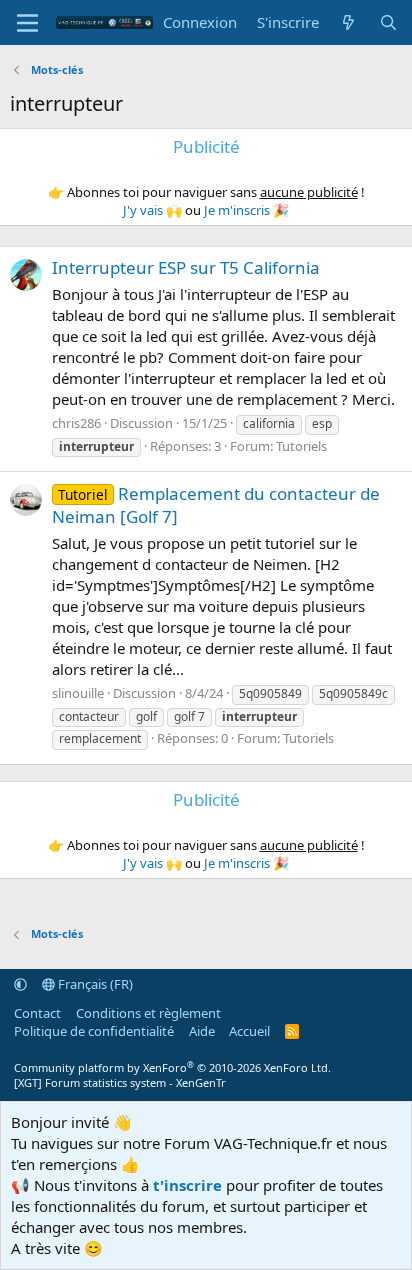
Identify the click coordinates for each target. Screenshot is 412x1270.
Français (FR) (94, 984)
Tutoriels (301, 446)
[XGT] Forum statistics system (120, 1082)
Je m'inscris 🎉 (246, 210)
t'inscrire (187, 1185)
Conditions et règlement (148, 1013)
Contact (37, 1013)
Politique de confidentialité (94, 1031)
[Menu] (27, 23)
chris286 (76, 423)
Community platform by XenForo (172, 1067)
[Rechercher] (388, 22)
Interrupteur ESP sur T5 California (186, 267)
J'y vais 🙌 (152, 210)
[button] (20, 984)
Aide (202, 1031)
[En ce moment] (348, 22)
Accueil (249, 1031)
